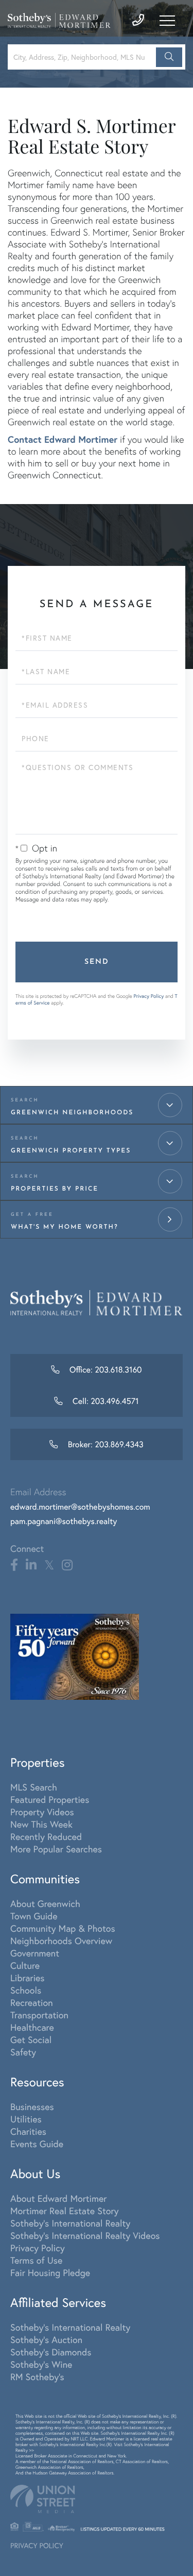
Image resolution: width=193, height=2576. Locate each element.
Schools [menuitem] (26, 1990)
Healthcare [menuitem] (32, 2027)
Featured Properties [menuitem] (50, 1799)
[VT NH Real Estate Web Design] (97, 2499)
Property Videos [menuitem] (42, 1812)
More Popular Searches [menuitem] (56, 1849)
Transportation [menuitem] (39, 2015)
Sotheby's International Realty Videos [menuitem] (85, 2235)
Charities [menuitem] (28, 2131)
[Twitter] (49, 1565)
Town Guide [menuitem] (34, 1916)
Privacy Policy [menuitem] (38, 2248)
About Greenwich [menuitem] (45, 1903)
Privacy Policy (148, 996)
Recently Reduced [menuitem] (46, 1836)
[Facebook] (14, 1565)
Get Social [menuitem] (31, 2039)
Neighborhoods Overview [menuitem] (61, 1941)
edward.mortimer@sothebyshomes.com (80, 1507)
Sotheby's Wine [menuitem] (41, 2364)
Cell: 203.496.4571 (105, 1401)
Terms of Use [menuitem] (36, 2260)
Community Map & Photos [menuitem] (63, 1928)
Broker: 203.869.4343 (104, 1444)
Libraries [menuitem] (28, 1978)
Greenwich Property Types (71, 1151)
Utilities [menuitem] (26, 2119)
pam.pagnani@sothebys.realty (64, 1521)
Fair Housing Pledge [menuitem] (50, 2272)
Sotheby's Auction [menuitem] (46, 2339)
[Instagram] (67, 1565)
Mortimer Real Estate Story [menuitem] (65, 2211)
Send (97, 962)
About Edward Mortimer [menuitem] (58, 2198)
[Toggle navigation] (167, 21)
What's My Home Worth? (65, 1227)
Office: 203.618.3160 (104, 1370)
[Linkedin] (31, 1565)
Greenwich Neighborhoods (72, 1113)
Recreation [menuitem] (32, 2002)
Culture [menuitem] (25, 1965)
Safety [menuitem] (23, 2052)
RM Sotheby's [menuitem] (37, 2377)
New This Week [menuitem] (41, 1824)
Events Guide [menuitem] (37, 2144)
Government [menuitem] (35, 1953)
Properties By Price (55, 1189)
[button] (169, 57)
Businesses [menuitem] (32, 2106)
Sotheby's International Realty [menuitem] (70, 2223)
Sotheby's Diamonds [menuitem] (51, 2352)
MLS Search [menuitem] (34, 1787)
